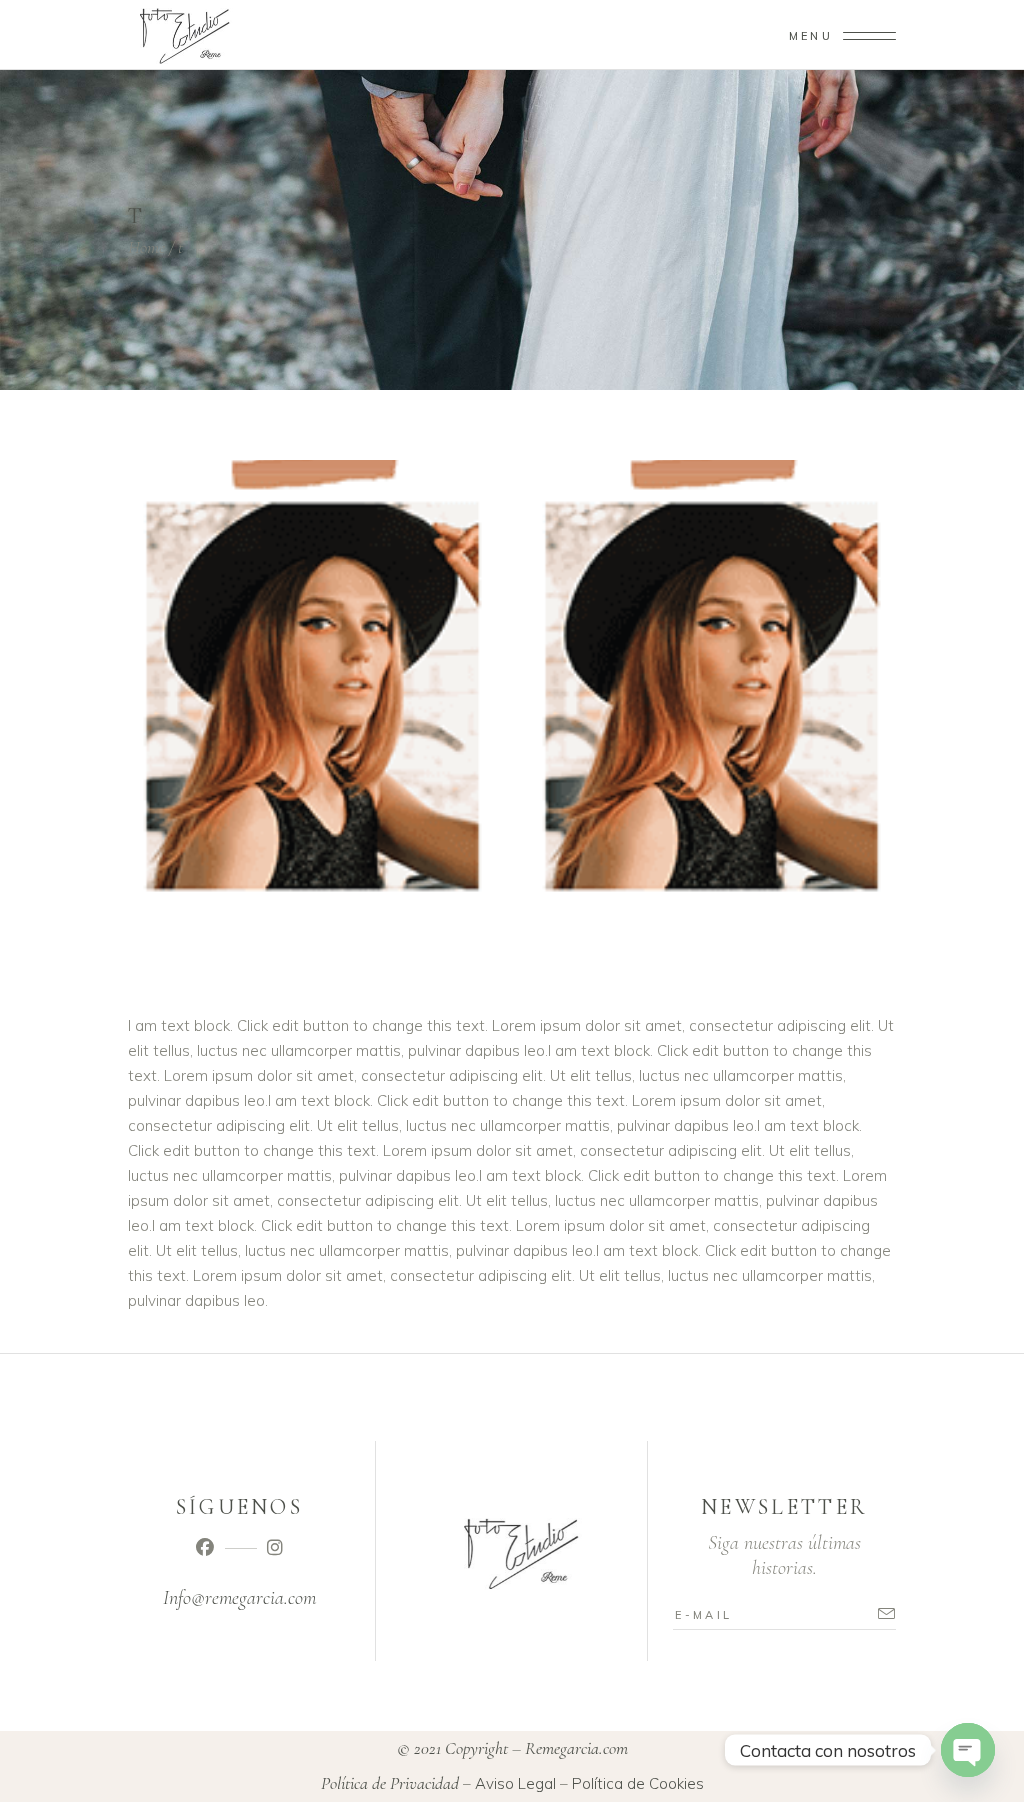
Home (146, 247)
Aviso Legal (515, 1783)
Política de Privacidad (390, 1783)
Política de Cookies (638, 1783)
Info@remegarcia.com (239, 1598)
